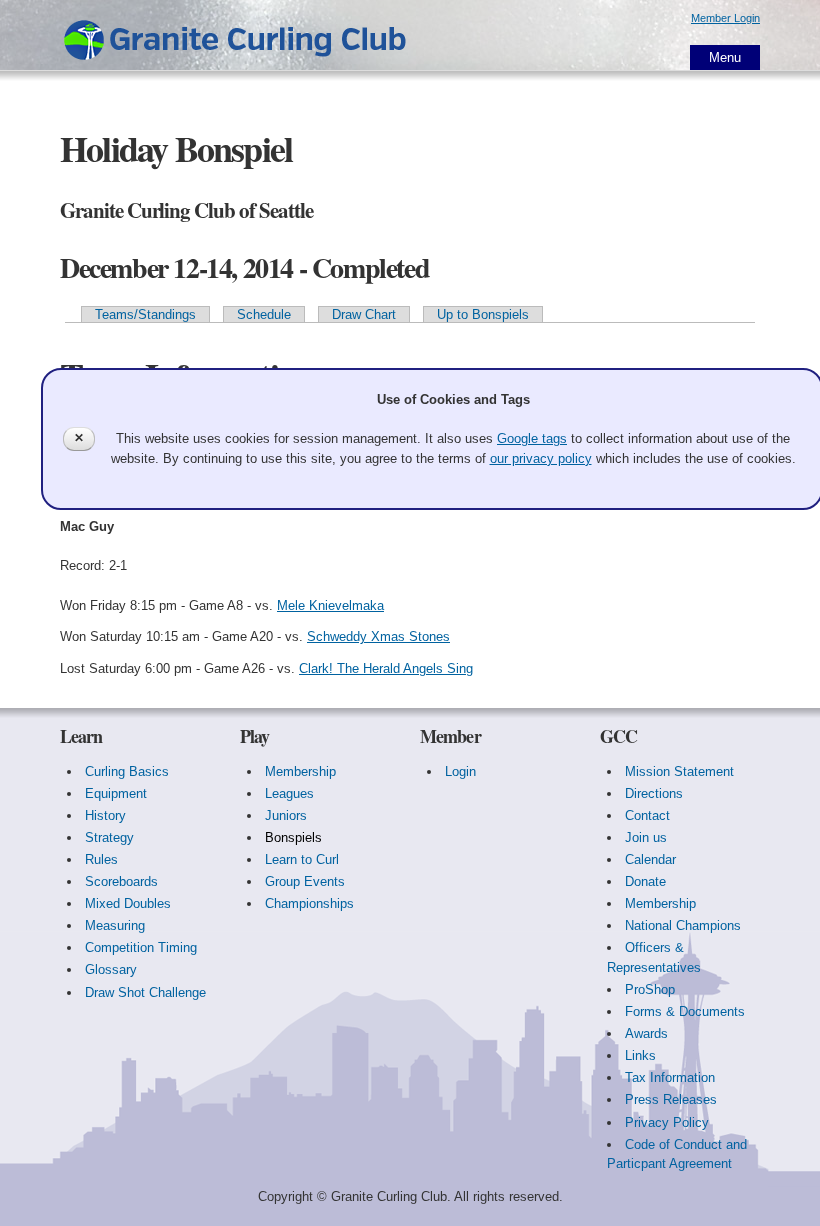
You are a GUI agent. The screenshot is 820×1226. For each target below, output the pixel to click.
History (105, 815)
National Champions (683, 925)
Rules (101, 859)
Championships (309, 903)
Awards (646, 1033)
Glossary (111, 969)
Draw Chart (364, 314)
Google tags (532, 438)
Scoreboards (121, 881)
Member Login (725, 18)
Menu (725, 57)
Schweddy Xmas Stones (378, 636)
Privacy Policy (667, 1122)
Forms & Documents (685, 1011)
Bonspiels (293, 837)
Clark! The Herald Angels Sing (386, 668)
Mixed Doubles (128, 903)
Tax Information (670, 1077)
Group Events (305, 881)
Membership (300, 771)
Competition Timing (141, 947)
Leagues (289, 793)
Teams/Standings (145, 314)
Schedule (264, 314)
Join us (646, 837)
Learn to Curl (302, 859)
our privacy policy (541, 458)
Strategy (109, 837)
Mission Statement (679, 771)
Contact (647, 815)
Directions (654, 793)
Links (640, 1055)
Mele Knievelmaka (330, 605)
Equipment (116, 793)
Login (460, 771)
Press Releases (671, 1099)
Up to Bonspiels (483, 314)
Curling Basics (127, 771)
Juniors (286, 815)
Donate (645, 881)
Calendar (650, 859)
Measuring (115, 925)
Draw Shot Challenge (145, 992)
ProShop (650, 989)
